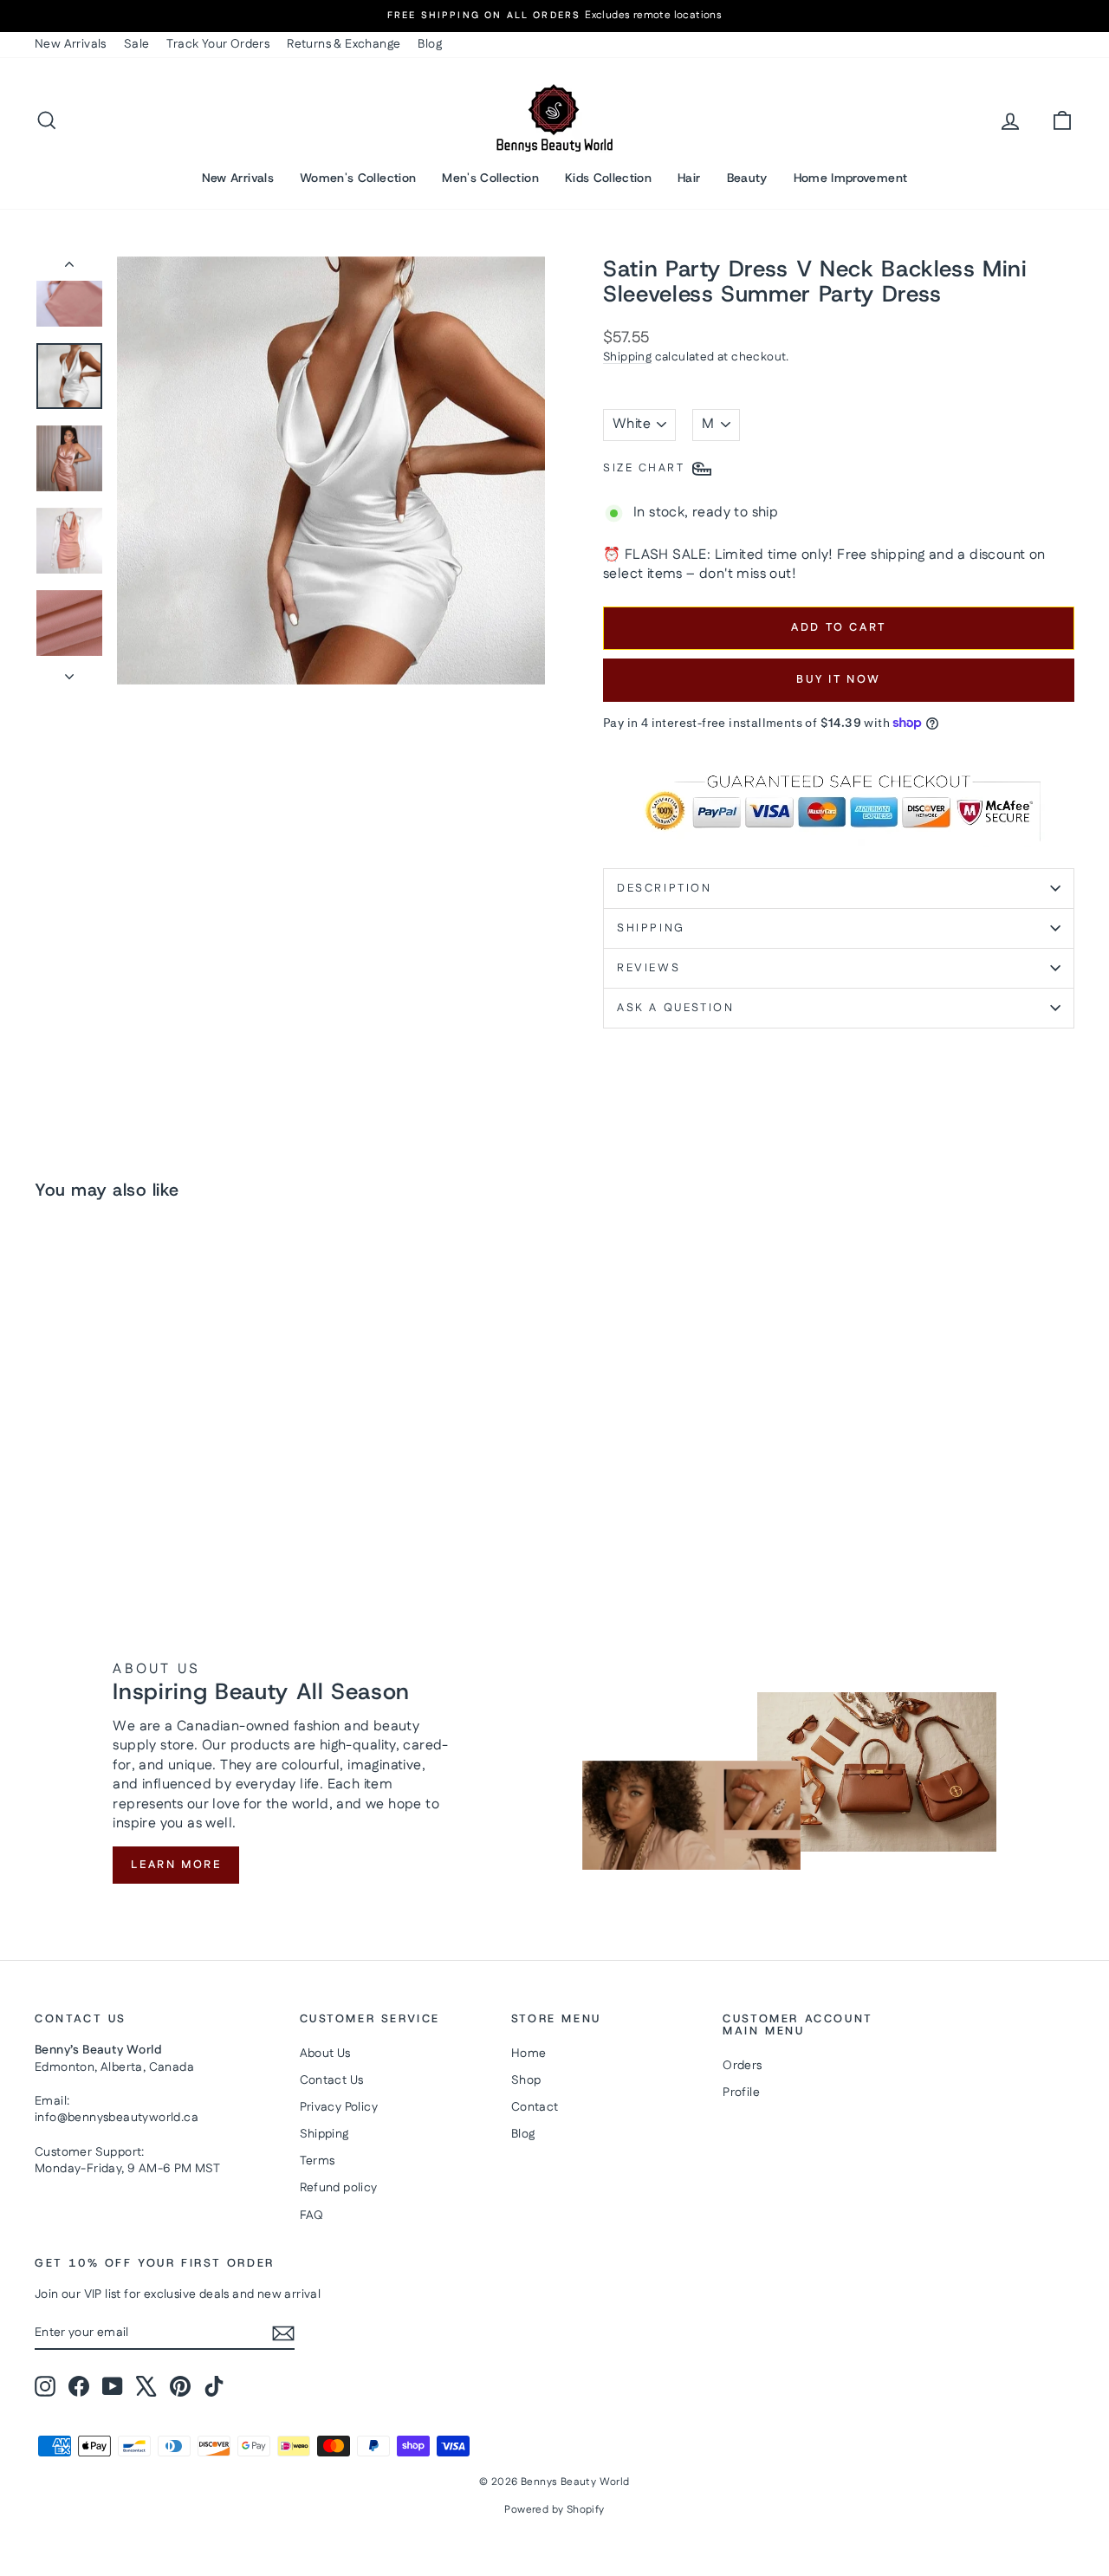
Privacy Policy (339, 2107)
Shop (526, 2080)
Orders (742, 2066)
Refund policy (339, 2188)
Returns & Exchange (344, 44)
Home (529, 2054)
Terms (318, 2161)
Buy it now (839, 679)
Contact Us (332, 2080)
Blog (430, 44)
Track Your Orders (218, 44)
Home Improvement (851, 178)
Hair (689, 178)
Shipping (627, 357)
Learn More (176, 1865)
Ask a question (675, 1008)
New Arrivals (71, 44)
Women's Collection (358, 178)
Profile (741, 2093)
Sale (137, 44)
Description (665, 888)
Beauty (747, 178)
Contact (535, 2107)
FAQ (312, 2216)
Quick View (158, 1470)
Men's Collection (490, 178)
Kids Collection (608, 178)
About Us (325, 2054)
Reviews (649, 968)
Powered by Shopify (554, 2510)
